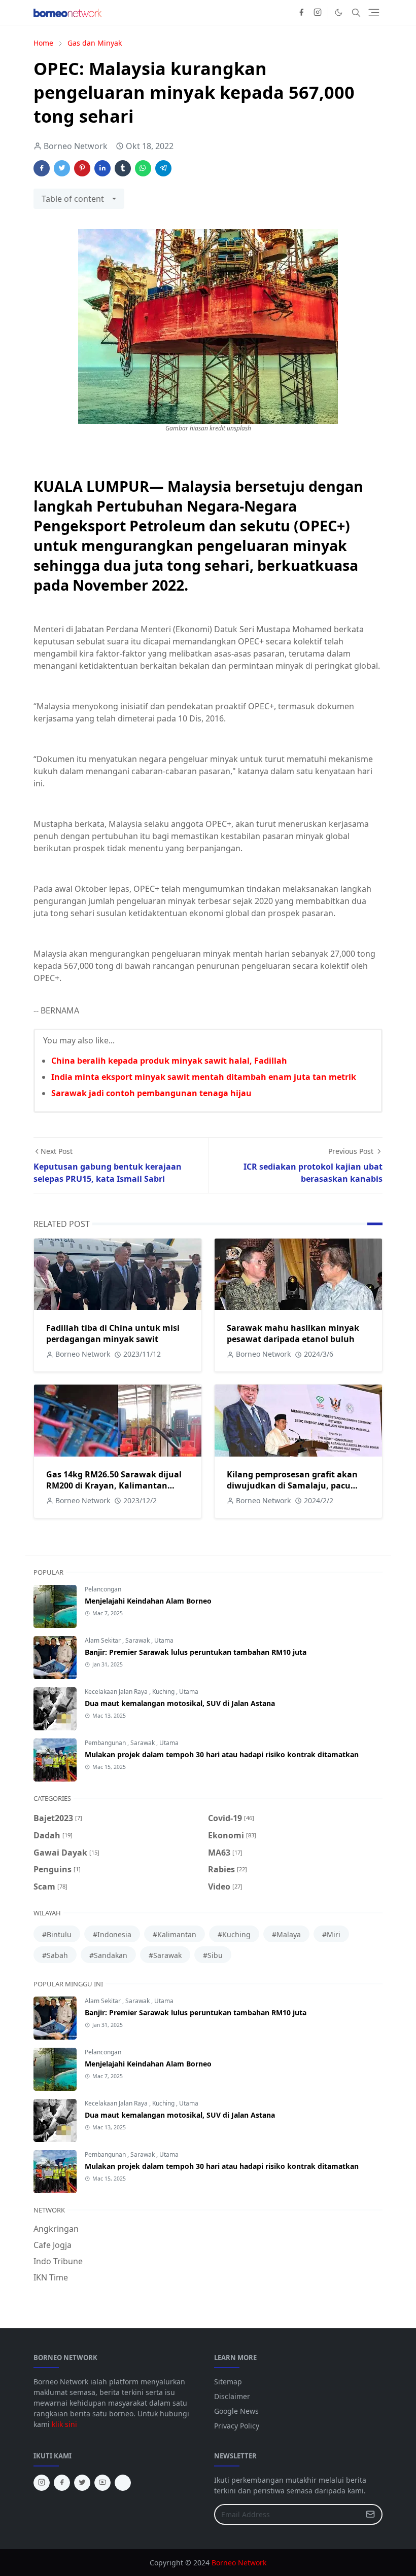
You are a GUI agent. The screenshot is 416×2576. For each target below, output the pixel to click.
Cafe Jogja (53, 2245)
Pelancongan (103, 1589)
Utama (164, 1640)
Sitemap (228, 2382)
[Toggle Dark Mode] (339, 12)
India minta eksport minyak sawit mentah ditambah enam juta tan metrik (204, 1077)
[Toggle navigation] (374, 13)
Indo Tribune (58, 2261)
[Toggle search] (356, 13)
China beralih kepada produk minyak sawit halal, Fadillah (169, 1061)
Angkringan (56, 2229)
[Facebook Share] (42, 168)
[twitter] (82, 2483)
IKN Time (51, 2277)
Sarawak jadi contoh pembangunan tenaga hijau (151, 1093)
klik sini (64, 2424)
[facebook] (301, 13)
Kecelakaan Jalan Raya (117, 1692)
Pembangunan (106, 1743)
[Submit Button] (370, 2514)
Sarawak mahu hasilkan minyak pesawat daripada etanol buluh (293, 1333)
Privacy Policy (237, 2426)
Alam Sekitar (103, 1640)
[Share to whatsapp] (143, 168)
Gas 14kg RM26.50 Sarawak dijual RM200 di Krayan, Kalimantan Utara (114, 1485)
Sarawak (138, 1640)
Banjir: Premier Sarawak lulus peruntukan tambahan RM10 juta (196, 1652)
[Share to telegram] (163, 168)
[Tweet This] (62, 168)
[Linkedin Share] (102, 168)
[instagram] (318, 13)
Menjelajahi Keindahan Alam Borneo (148, 1601)
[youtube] (102, 2483)
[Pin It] (82, 168)
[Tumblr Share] (123, 168)
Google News (236, 2411)
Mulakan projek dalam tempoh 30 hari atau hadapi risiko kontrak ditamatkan (222, 1754)
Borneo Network (239, 2563)
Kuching (164, 1692)
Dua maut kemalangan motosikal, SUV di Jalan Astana (180, 1703)
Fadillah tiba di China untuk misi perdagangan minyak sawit (113, 1333)
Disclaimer (232, 2396)
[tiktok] (123, 2483)
